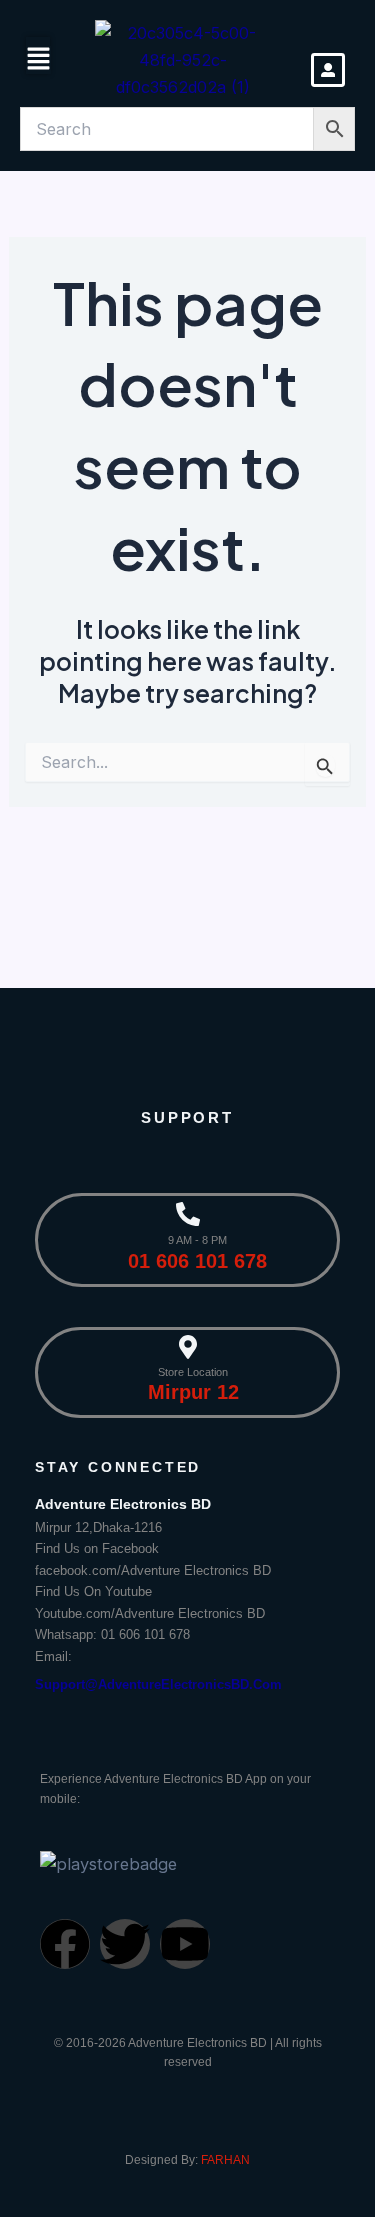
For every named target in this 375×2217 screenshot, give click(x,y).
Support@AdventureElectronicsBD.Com (158, 1684)
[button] (38, 60)
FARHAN (225, 2160)
